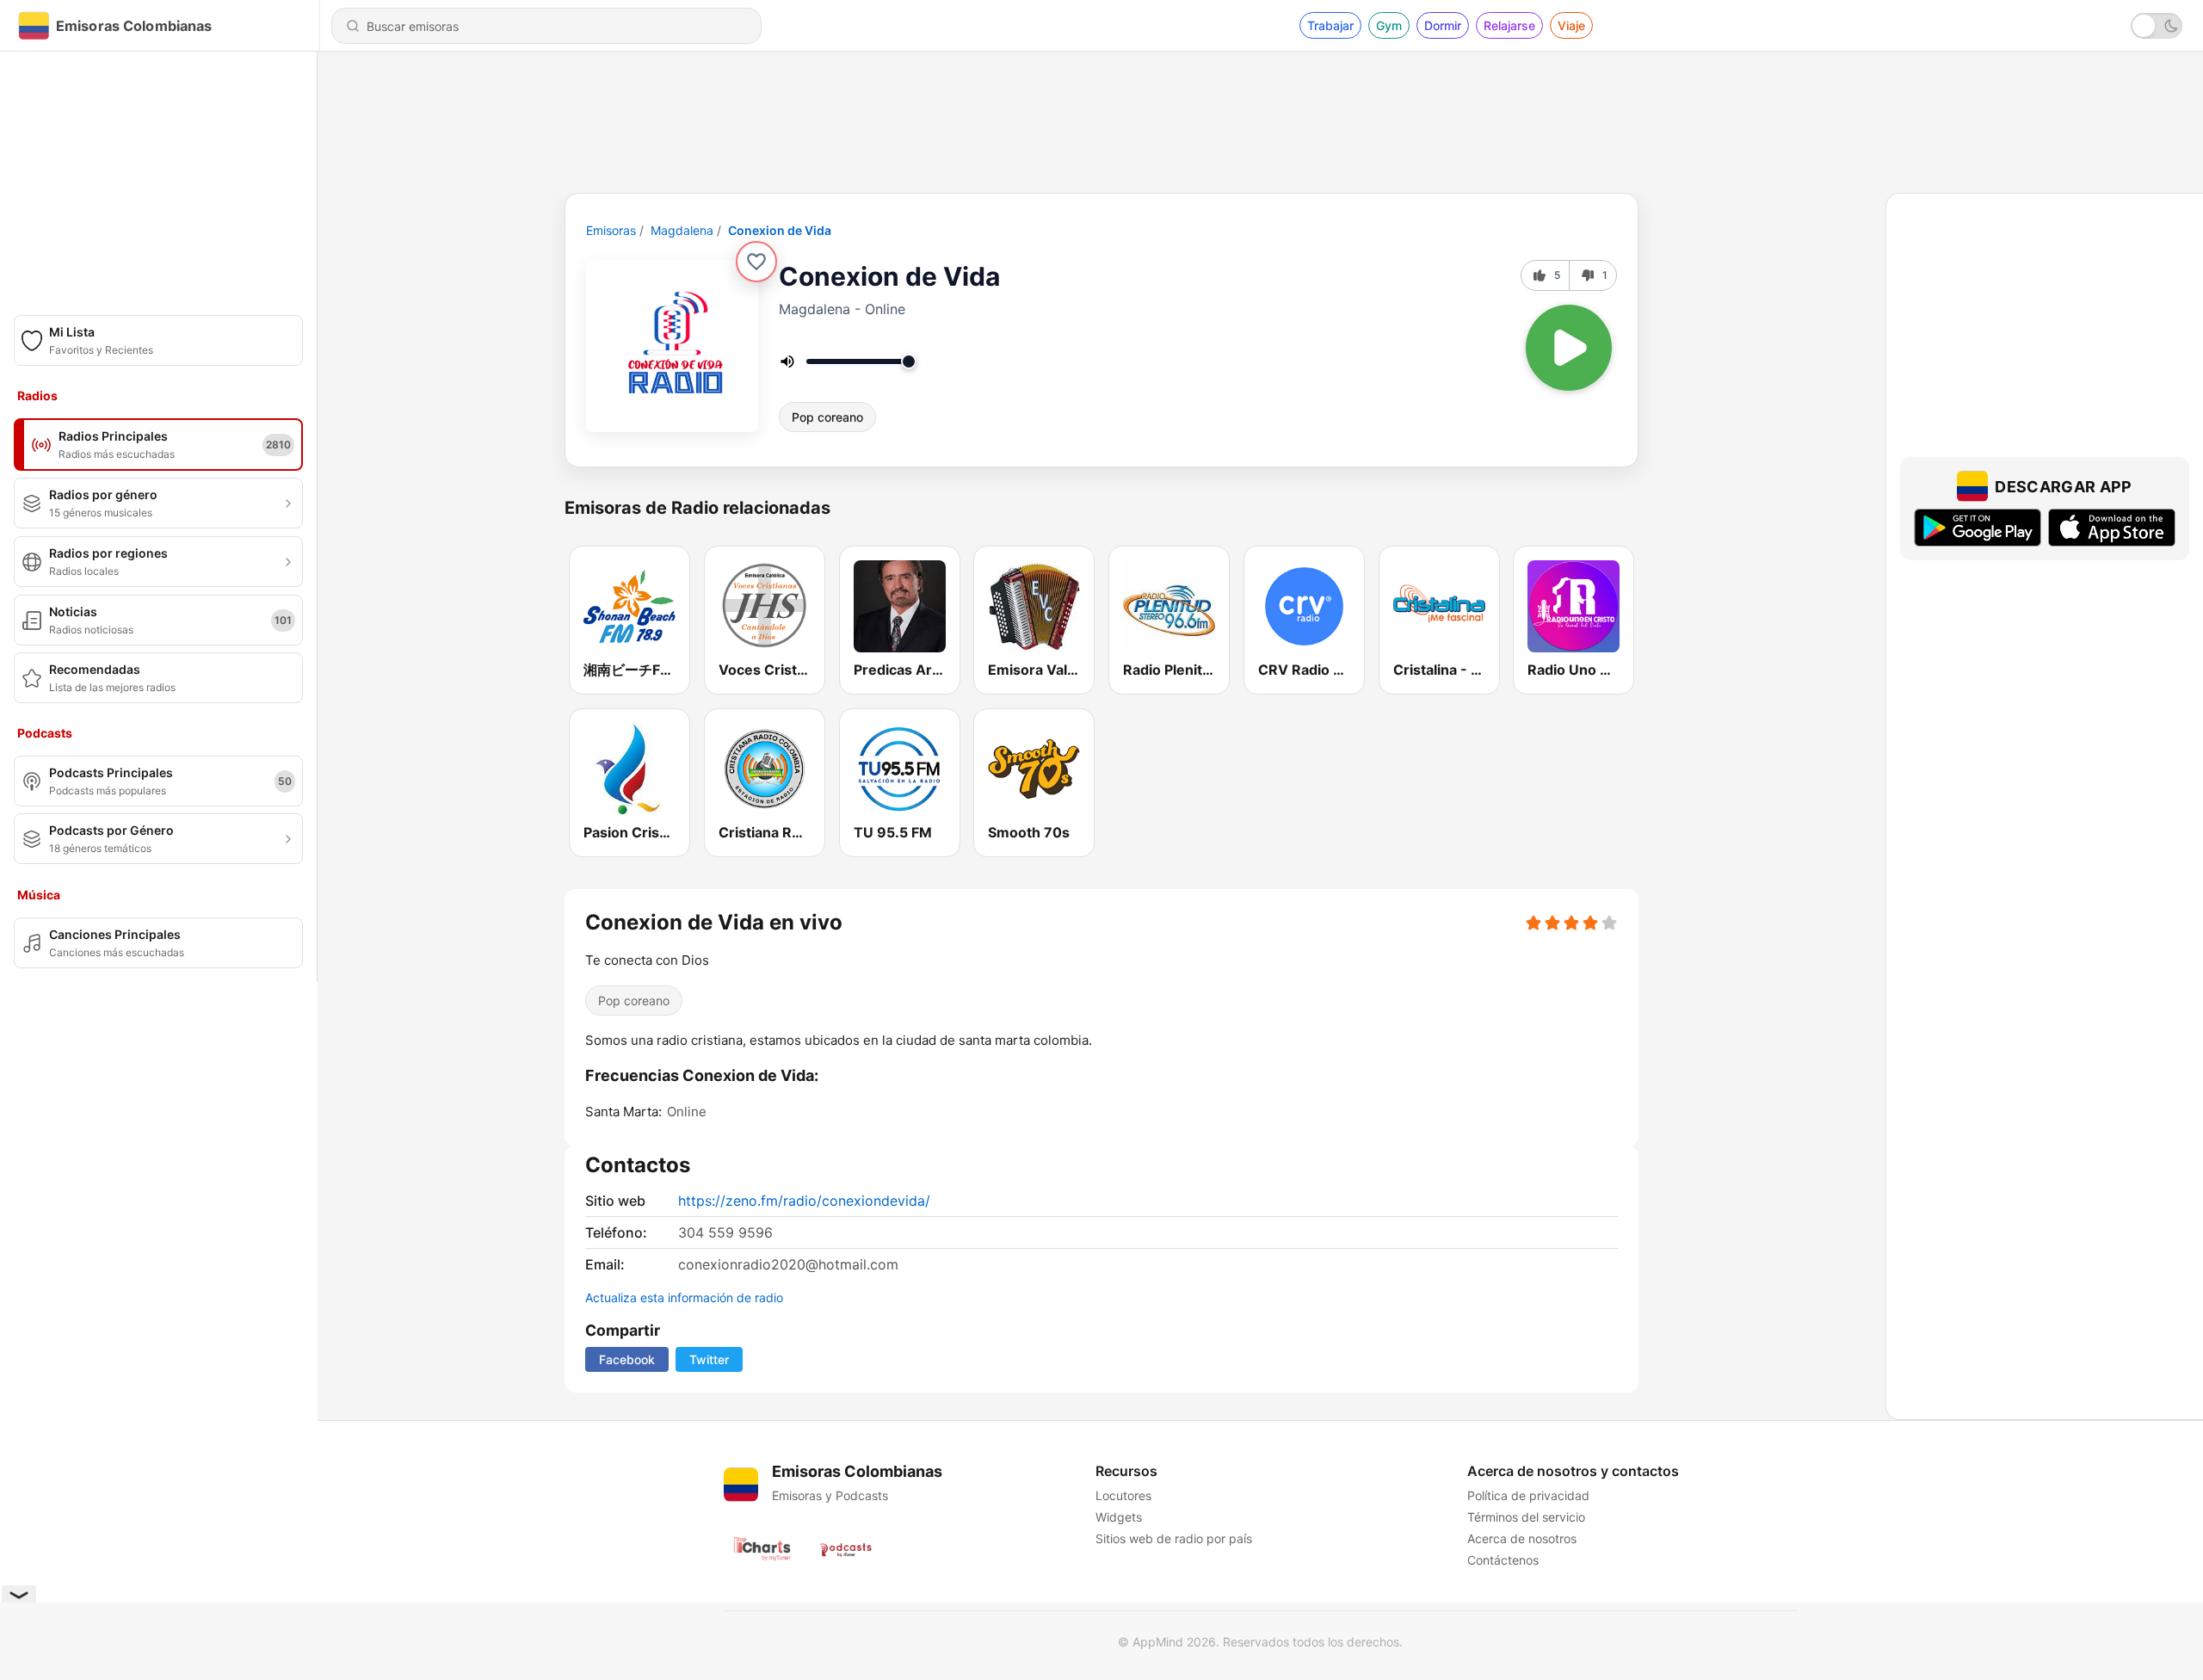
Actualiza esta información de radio (684, 1297)
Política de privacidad (1528, 1495)
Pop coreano (827, 417)
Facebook (627, 1359)
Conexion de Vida (780, 230)
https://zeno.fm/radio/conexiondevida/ (804, 1201)
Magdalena (682, 230)
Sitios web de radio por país (1174, 1538)
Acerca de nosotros (1522, 1538)
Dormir (1443, 25)
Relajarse (1509, 25)
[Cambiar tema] (2157, 26)
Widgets (1119, 1517)
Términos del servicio (1526, 1517)
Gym (1389, 25)
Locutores (1123, 1495)
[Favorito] (756, 262)
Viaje (1571, 25)
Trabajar (1330, 25)
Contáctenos (1503, 1560)
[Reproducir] (1569, 348)
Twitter (709, 1359)
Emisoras (611, 230)
